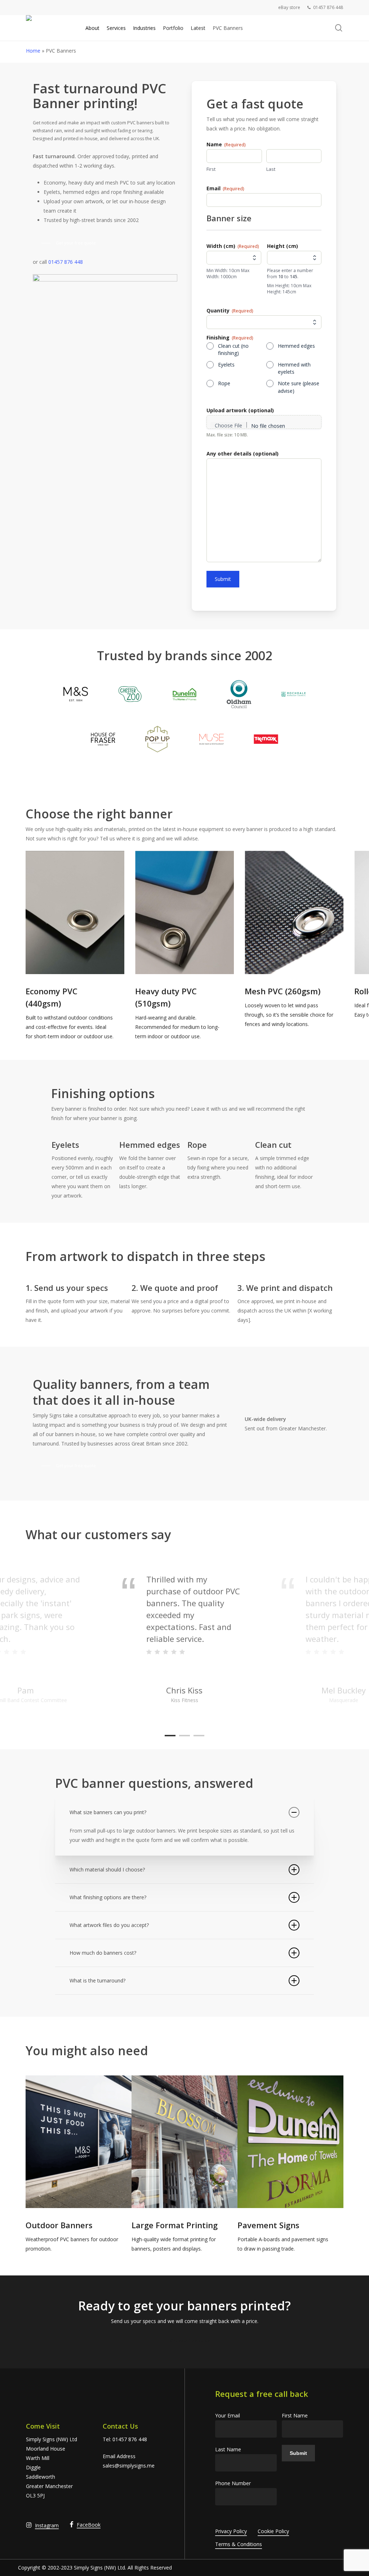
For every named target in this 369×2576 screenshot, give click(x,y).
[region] (185, 946)
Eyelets (226, 365)
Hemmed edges (296, 346)
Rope (224, 383)
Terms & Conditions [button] (239, 2544)
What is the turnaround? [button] (97, 1980)
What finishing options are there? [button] (108, 1897)
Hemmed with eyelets (294, 368)
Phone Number (233, 2483)
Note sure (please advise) (299, 387)
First (211, 169)
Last (271, 169)
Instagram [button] (47, 2525)
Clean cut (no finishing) (233, 349)
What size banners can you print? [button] (108, 1812)
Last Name (228, 2449)
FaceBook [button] (89, 2525)
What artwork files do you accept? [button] (109, 1925)
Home (33, 51)
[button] (70, 243)
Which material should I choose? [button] (107, 1869)
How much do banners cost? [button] (103, 1953)
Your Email (228, 2415)
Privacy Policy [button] (231, 2531)
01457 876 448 (66, 262)
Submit (223, 579)
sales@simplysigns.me (129, 2466)
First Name (295, 2415)
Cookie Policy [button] (273, 2531)
